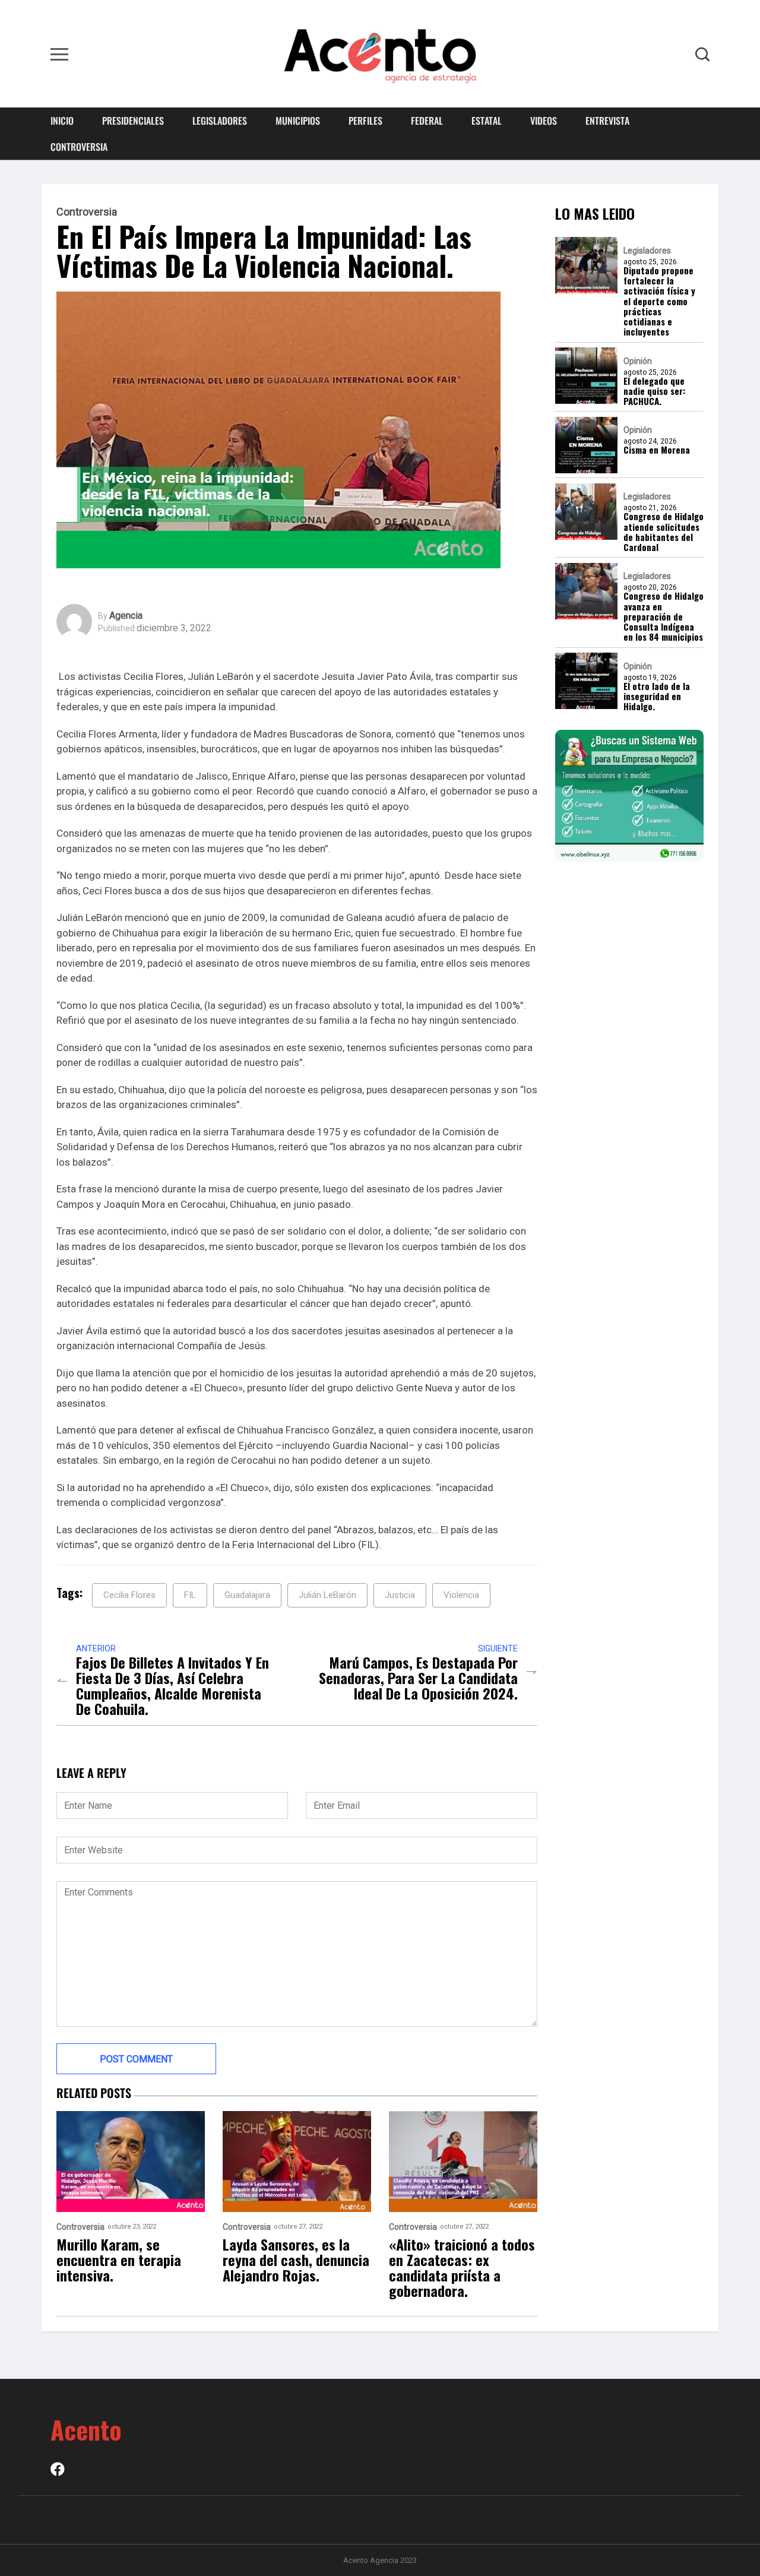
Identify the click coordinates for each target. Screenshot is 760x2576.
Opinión (638, 361)
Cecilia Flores (129, 1595)
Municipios (298, 121)
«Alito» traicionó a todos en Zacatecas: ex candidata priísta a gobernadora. (462, 2267)
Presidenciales (133, 121)
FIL (190, 1595)
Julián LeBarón (327, 1595)
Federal (427, 121)
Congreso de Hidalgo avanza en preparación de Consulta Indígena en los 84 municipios (664, 617)
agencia (126, 616)
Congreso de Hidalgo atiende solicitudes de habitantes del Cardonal (664, 532)
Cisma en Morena (657, 450)
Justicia (400, 1595)
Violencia (461, 1595)
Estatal (487, 121)
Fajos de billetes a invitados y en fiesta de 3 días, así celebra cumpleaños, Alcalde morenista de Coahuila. (172, 1685)
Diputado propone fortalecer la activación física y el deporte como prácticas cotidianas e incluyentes (659, 301)
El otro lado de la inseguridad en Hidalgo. (657, 697)
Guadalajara (247, 1595)
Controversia (79, 147)
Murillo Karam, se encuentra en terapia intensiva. (119, 2259)
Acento (86, 2429)
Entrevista (607, 121)
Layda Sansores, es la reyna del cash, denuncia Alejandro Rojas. (296, 2259)
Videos (544, 121)
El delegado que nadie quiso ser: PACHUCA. (654, 391)
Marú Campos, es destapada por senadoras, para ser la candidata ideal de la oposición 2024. (418, 1678)
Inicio (62, 121)
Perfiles (365, 121)
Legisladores (220, 121)
